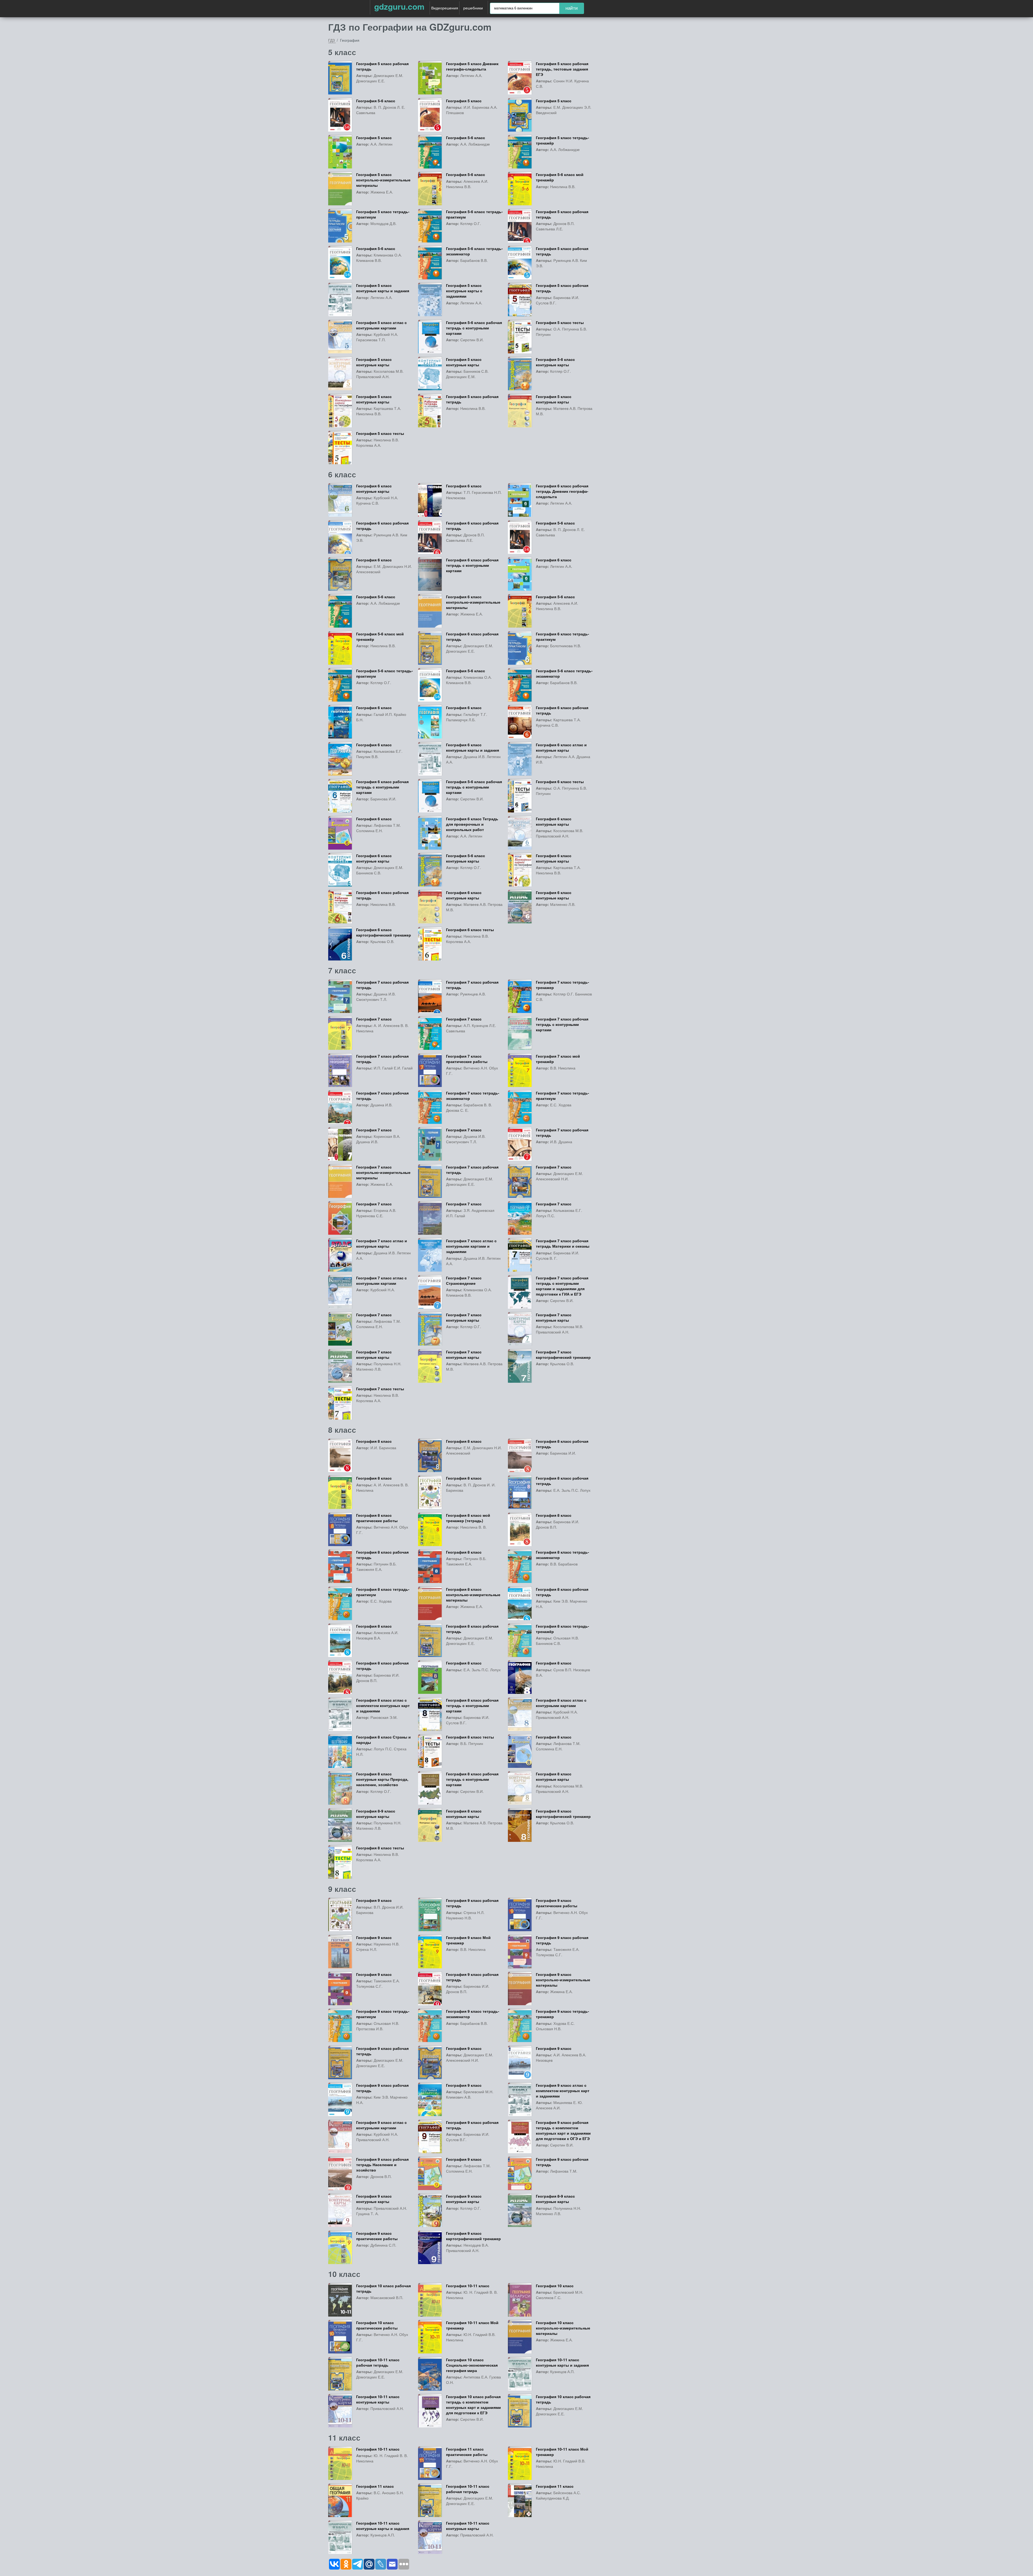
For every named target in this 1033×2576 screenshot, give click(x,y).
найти (572, 8)
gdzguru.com (399, 6)
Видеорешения (445, 8)
